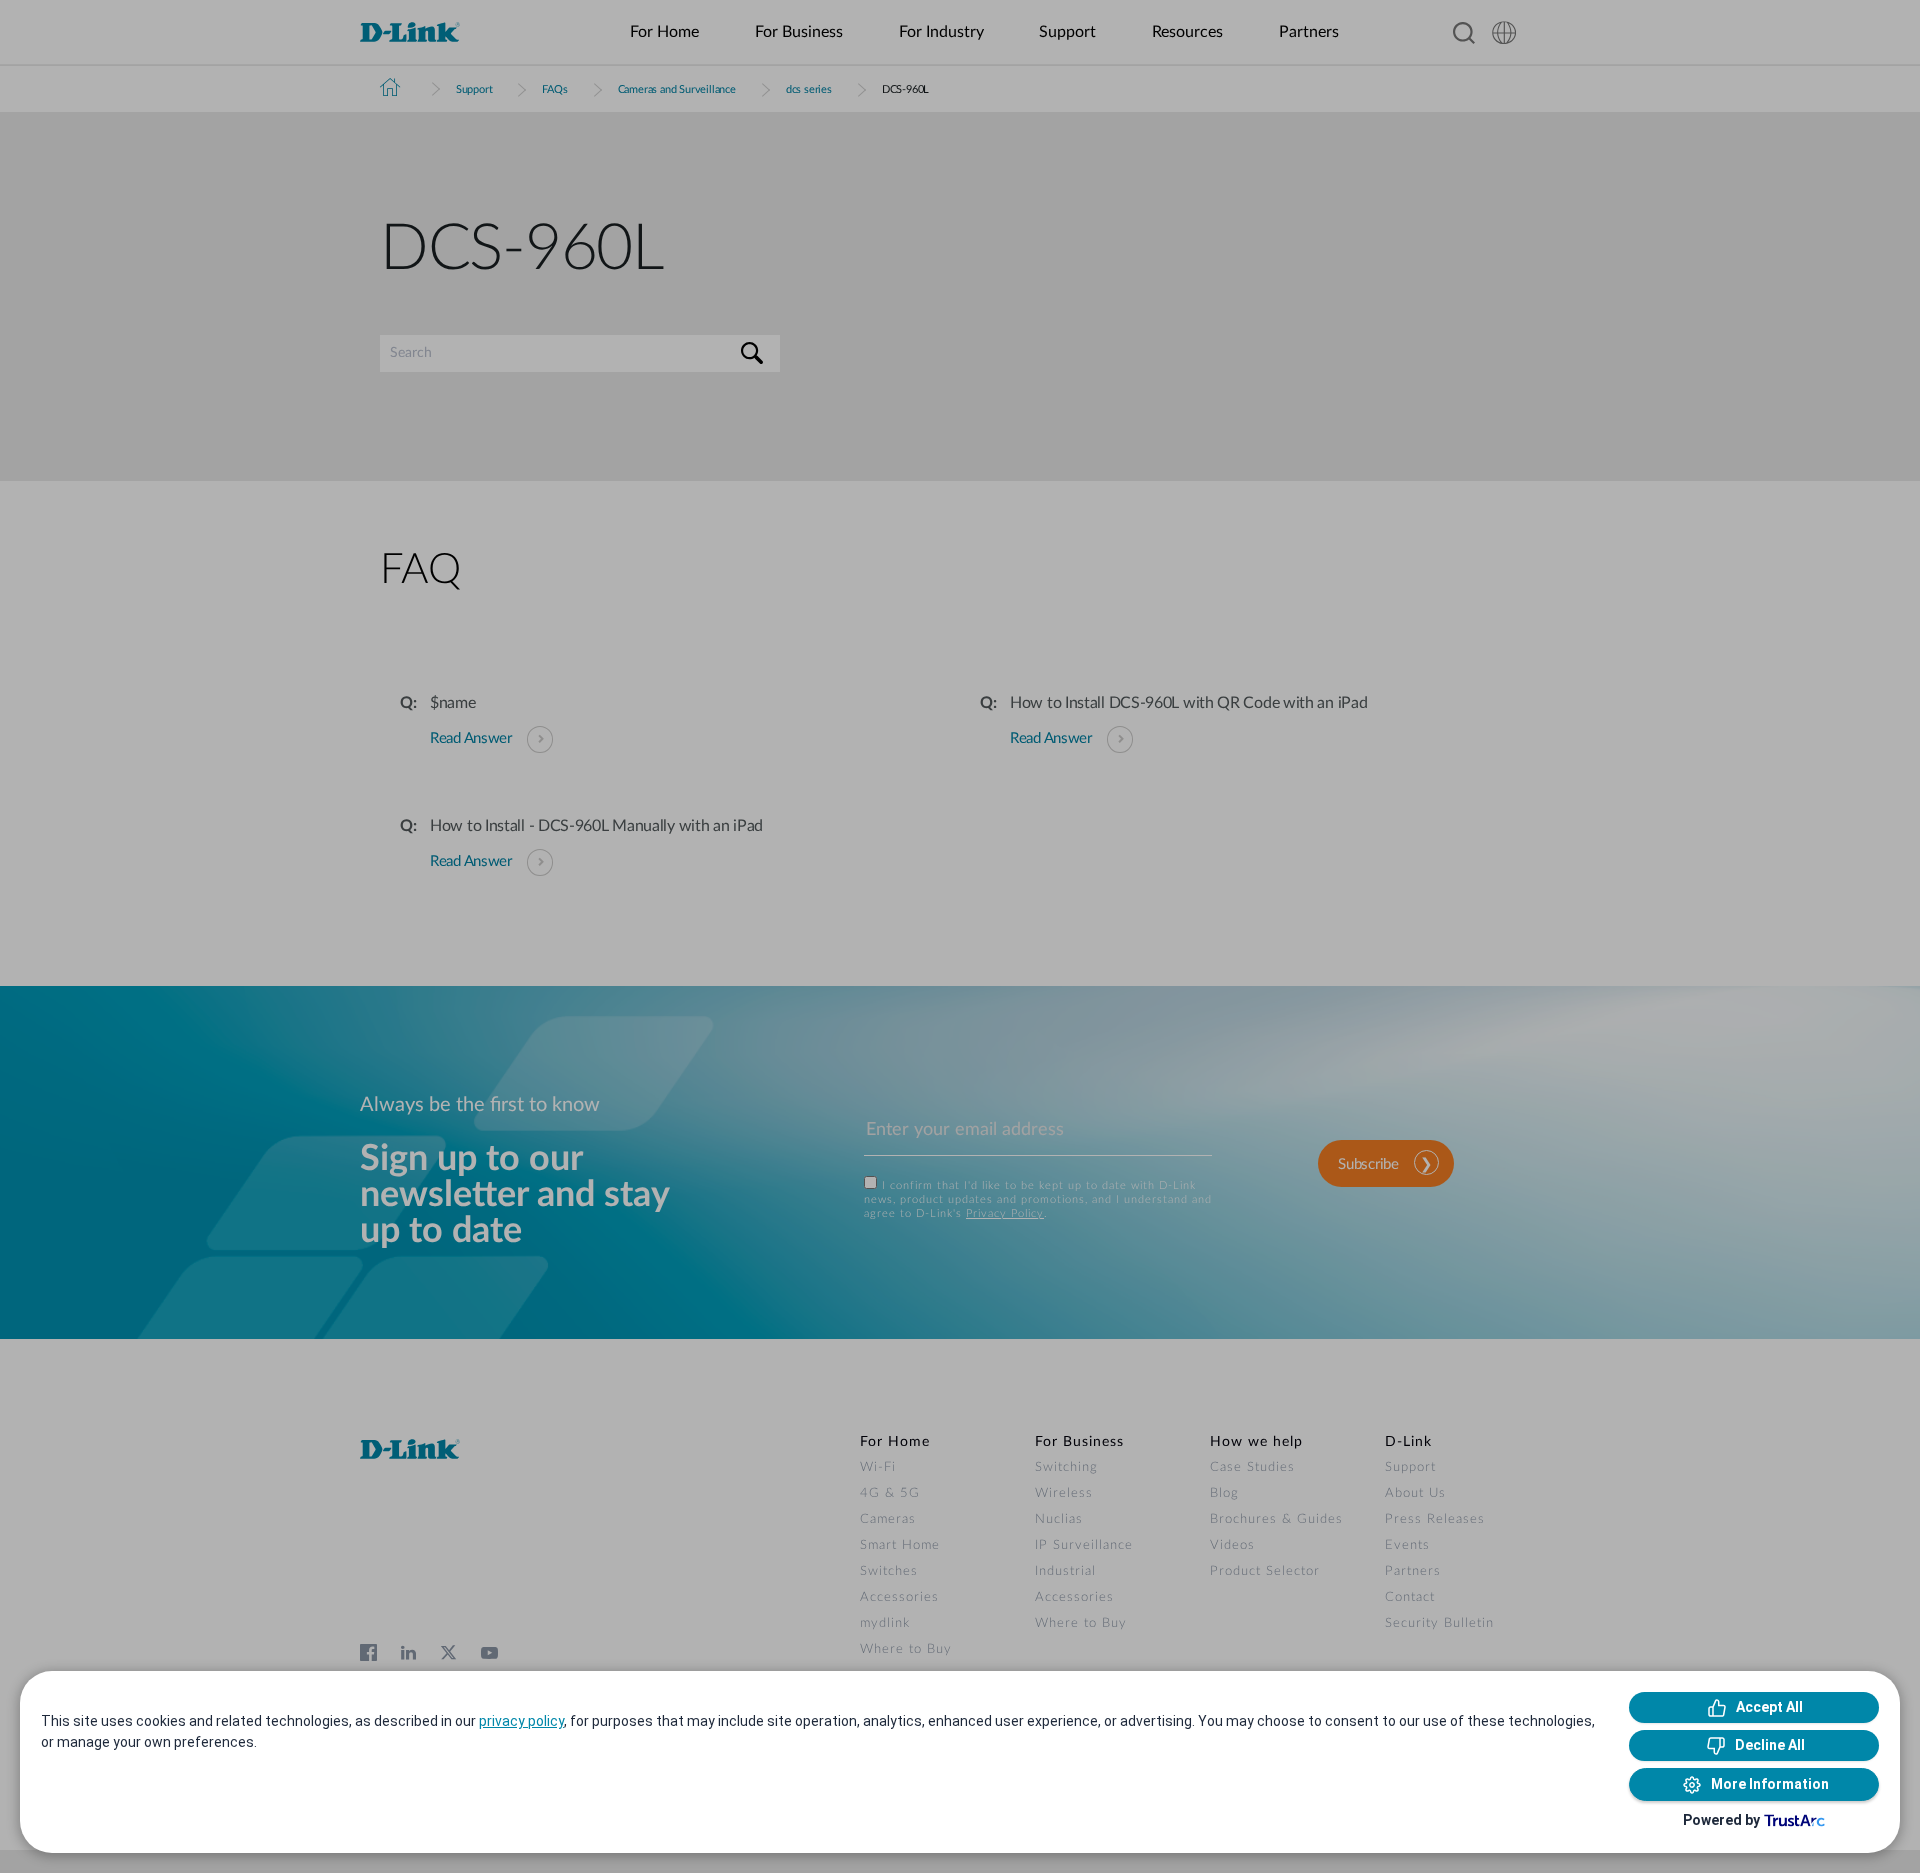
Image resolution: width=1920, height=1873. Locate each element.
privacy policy (521, 1721)
